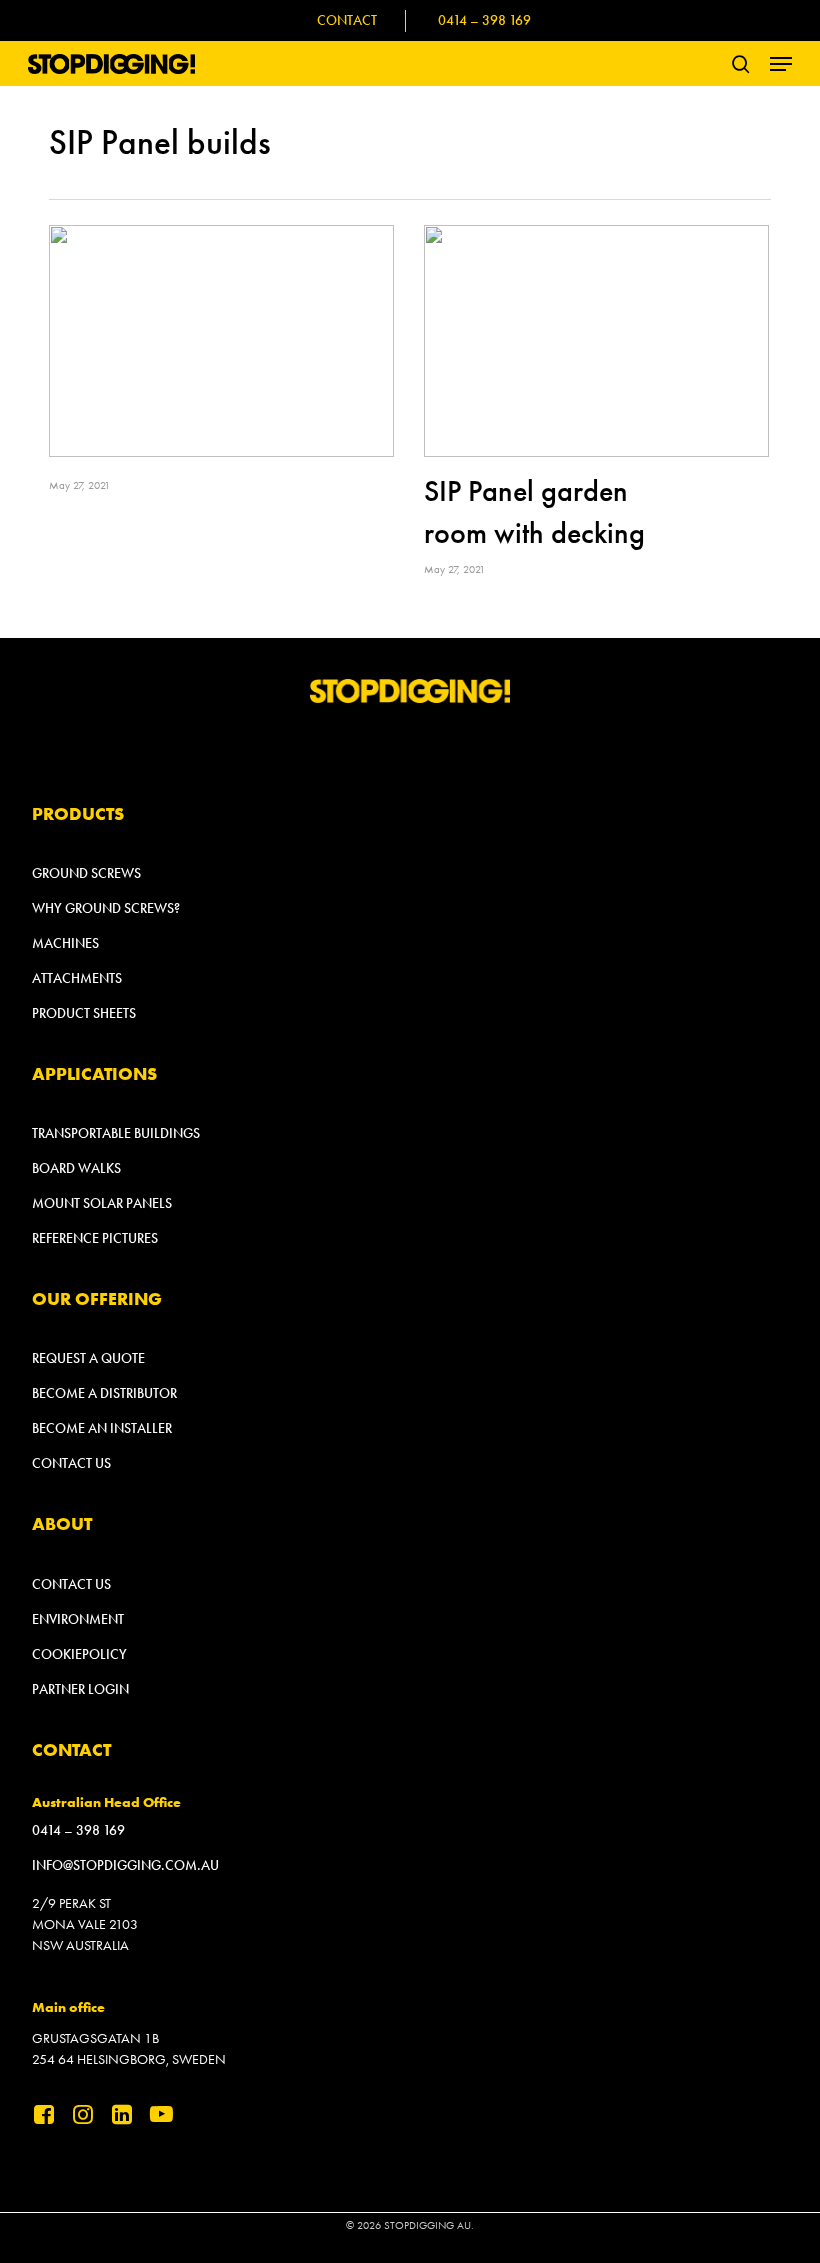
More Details (226, 326)
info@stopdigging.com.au (125, 1865)
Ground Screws (86, 873)
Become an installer (102, 1428)
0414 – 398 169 (78, 1830)
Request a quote (88, 1358)
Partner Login (80, 1689)
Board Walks (76, 1168)
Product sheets (84, 1013)
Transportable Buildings (116, 1133)
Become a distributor (104, 1393)
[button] (781, 64)
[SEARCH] (741, 64)
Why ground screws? (106, 908)
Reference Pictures (95, 1238)
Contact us (71, 1463)
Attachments (77, 978)
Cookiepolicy (79, 1654)
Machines (65, 943)
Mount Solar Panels (102, 1203)
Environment (78, 1619)
